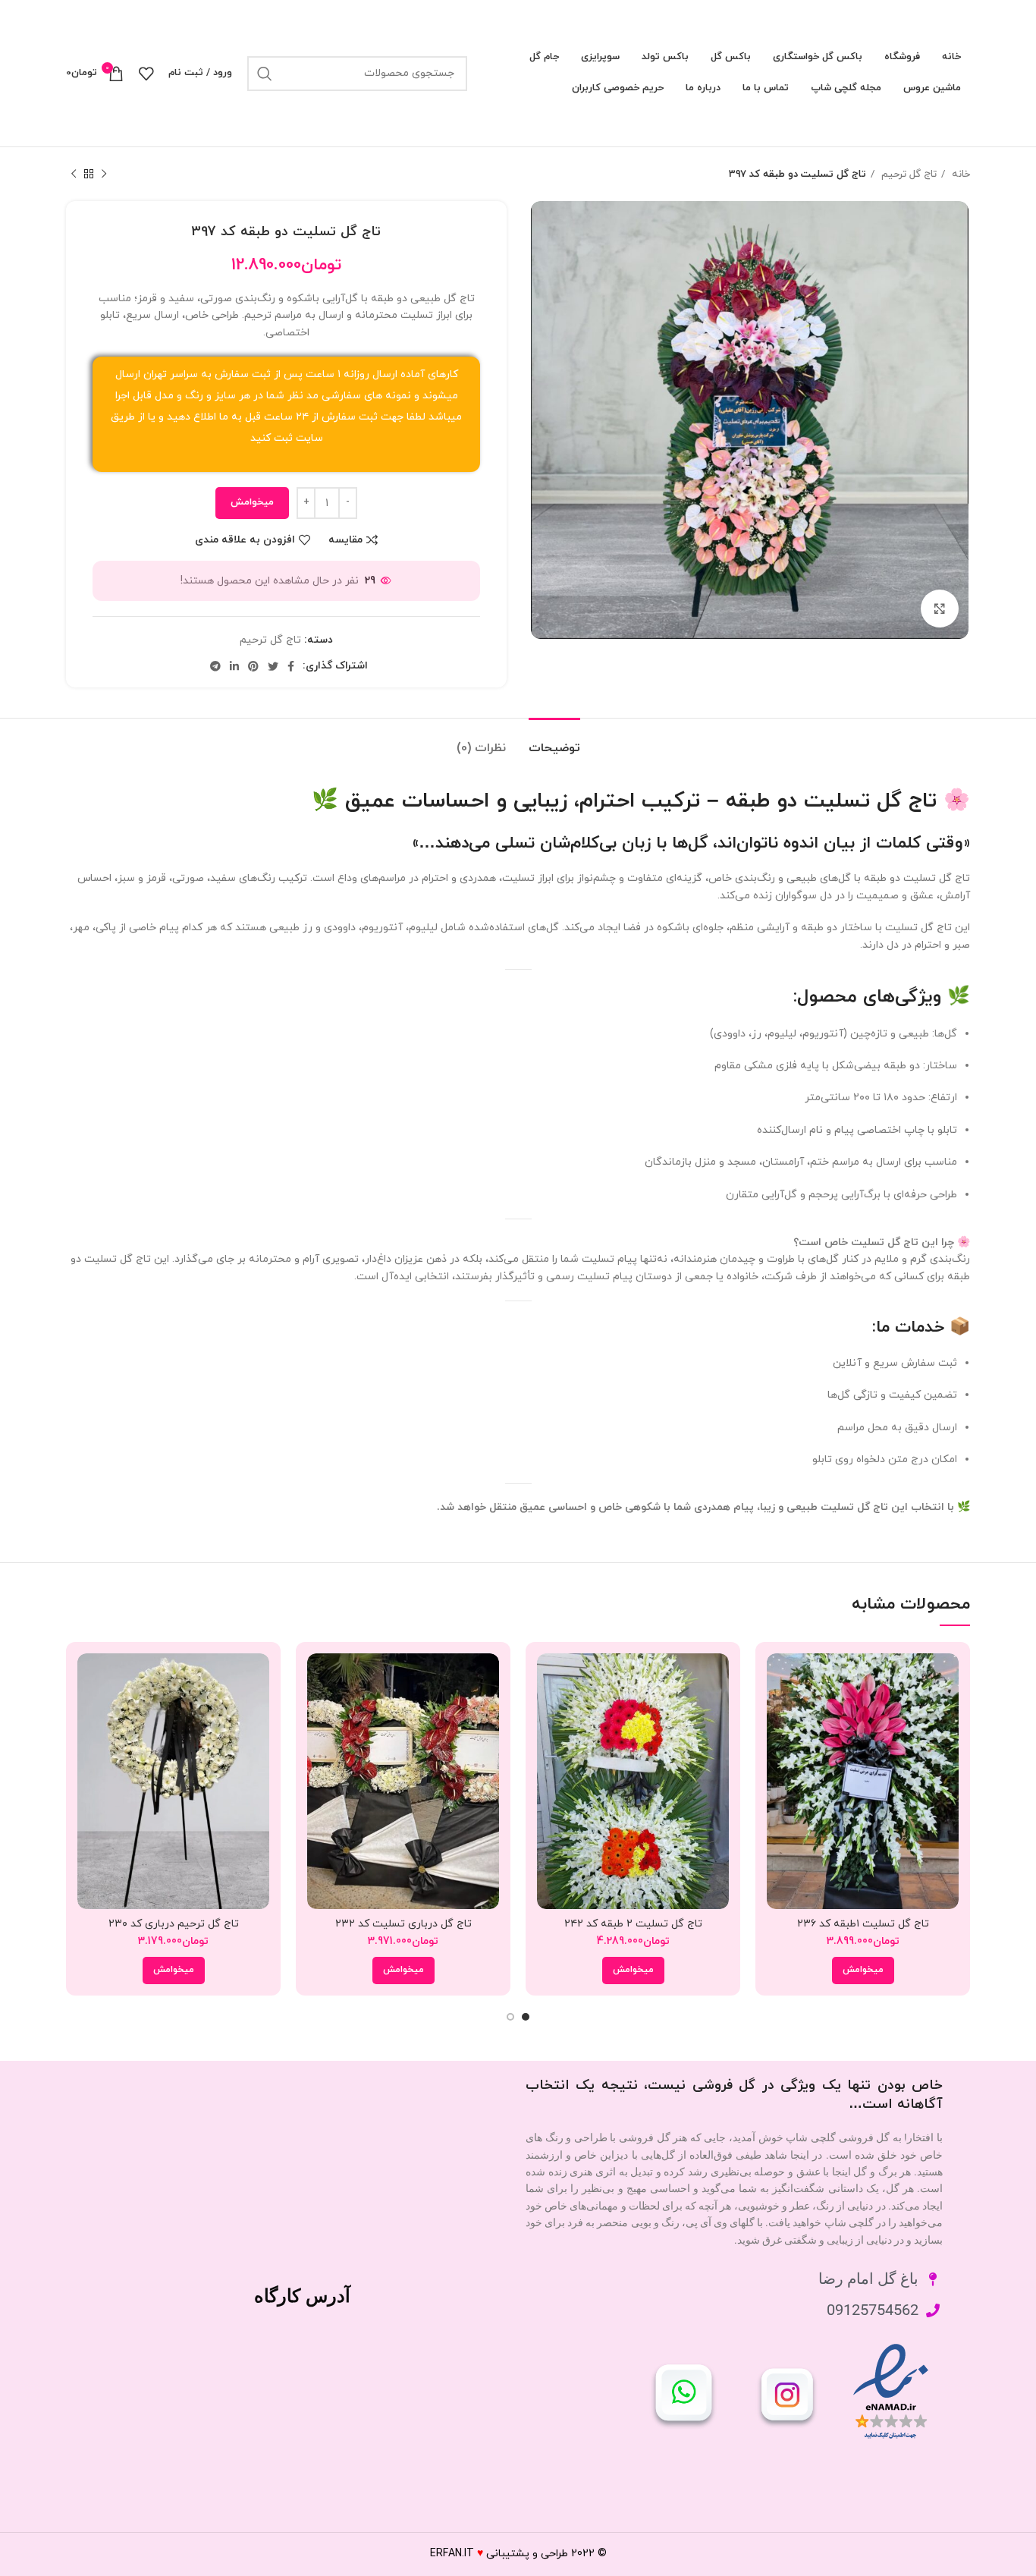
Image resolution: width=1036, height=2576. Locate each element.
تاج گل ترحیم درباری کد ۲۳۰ (174, 1924)
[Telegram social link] (215, 666)
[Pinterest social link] (253, 666)
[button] (863, 1971)
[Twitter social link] (273, 666)
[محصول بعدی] (74, 175)
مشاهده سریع (778, 1712)
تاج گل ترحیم (907, 174)
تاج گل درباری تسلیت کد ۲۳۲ (403, 1924)
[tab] (554, 741)
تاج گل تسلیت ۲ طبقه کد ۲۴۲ (633, 1924)
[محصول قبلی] (104, 175)
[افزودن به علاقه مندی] (778, 1746)
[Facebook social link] (291, 666)
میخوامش (252, 502)
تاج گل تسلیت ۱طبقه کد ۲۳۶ (863, 1924)
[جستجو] (265, 74)
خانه (959, 174)
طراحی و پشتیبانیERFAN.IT (499, 2554)
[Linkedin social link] (234, 666)
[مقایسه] (778, 1678)
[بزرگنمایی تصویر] (940, 609)
